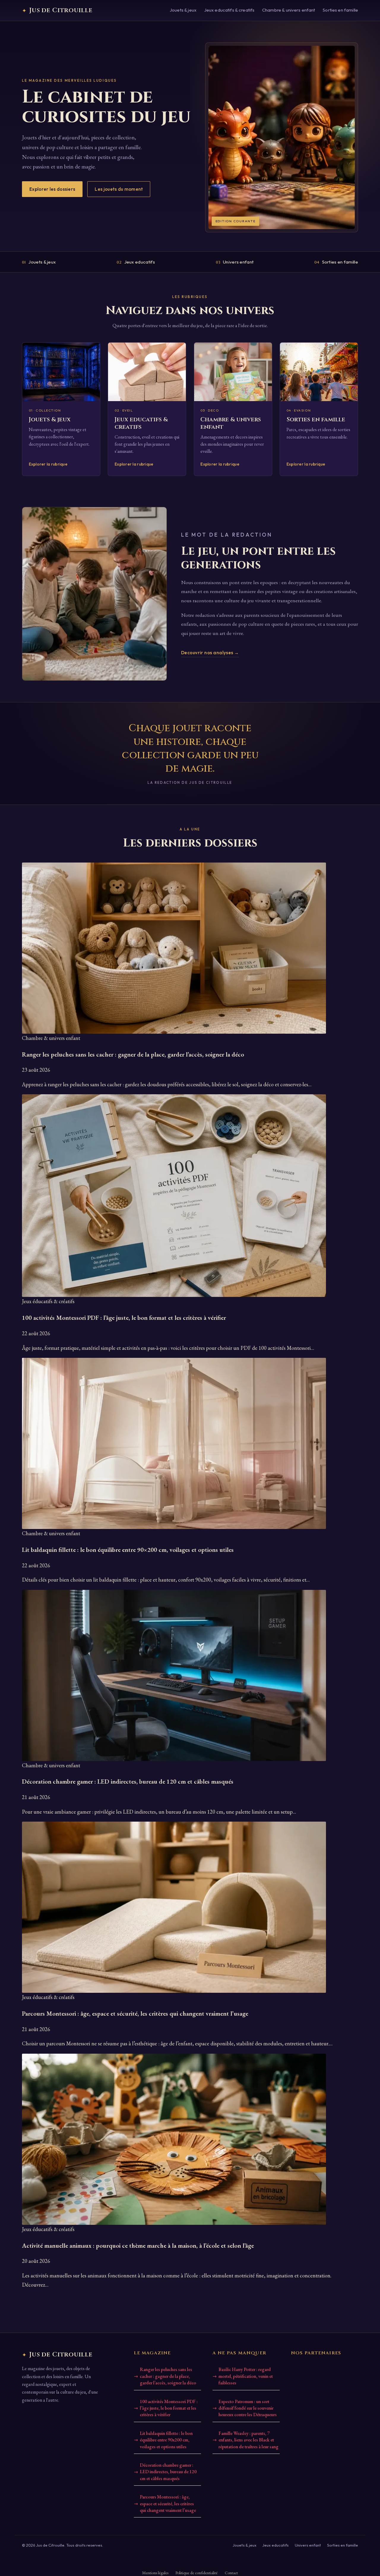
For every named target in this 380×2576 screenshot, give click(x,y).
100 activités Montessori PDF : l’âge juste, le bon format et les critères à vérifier (169, 2408)
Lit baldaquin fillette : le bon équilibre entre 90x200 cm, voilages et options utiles (166, 2440)
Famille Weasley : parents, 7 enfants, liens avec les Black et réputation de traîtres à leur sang (248, 2440)
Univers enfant (235, 262)
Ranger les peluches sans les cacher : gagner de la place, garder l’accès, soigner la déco (168, 2376)
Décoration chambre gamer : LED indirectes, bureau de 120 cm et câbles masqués (168, 2472)
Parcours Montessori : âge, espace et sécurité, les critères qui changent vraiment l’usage (168, 2504)
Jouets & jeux (183, 10)
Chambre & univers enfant (289, 10)
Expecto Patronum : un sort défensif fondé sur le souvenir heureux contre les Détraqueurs (248, 2408)
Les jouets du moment (119, 189)
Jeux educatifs (136, 262)
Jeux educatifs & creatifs (229, 10)
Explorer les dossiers (52, 189)
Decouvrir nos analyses (210, 653)
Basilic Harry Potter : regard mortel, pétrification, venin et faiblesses (246, 2376)
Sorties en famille (340, 10)
